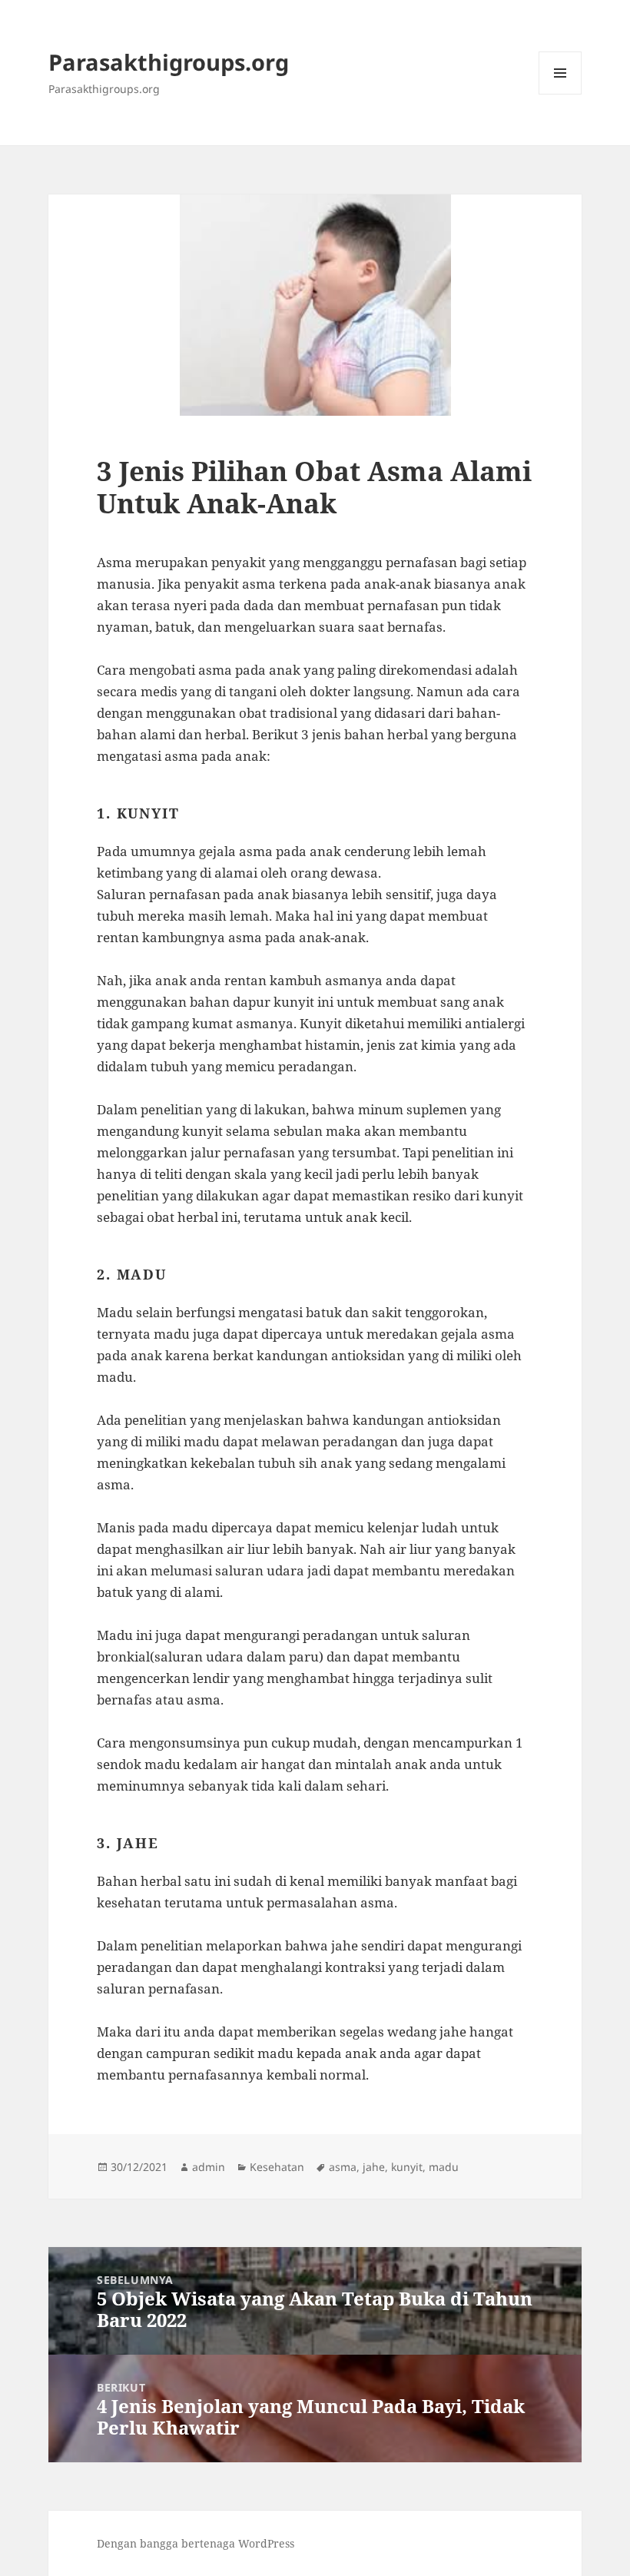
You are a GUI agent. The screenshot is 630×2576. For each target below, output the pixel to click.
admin (209, 2167)
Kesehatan (277, 2167)
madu (444, 2167)
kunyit (407, 2167)
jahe (374, 2167)
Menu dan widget (560, 94)
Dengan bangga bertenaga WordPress (196, 2543)
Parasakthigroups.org (169, 62)
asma (343, 2167)
